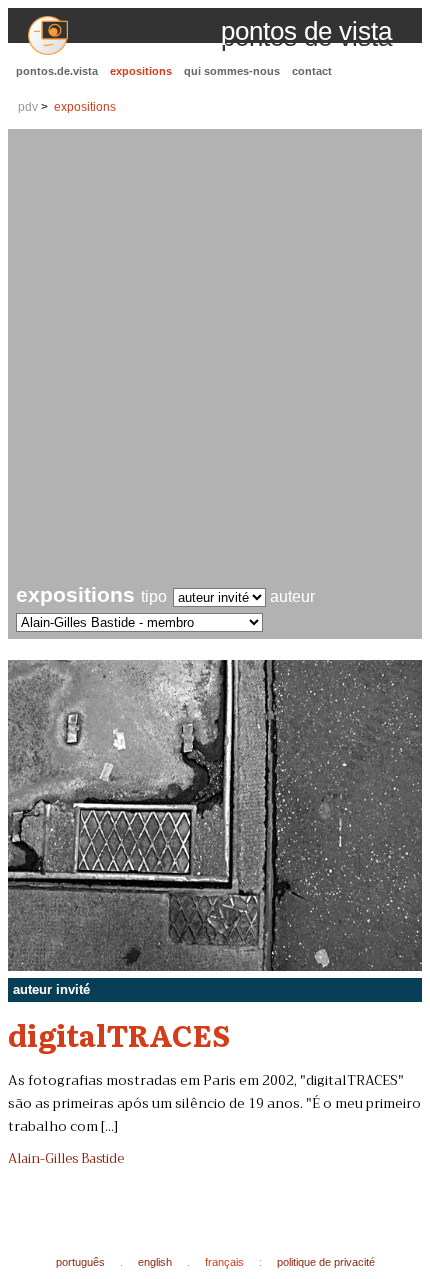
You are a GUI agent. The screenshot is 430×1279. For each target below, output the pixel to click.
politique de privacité (326, 1262)
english (155, 1262)
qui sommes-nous (232, 71)
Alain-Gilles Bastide (66, 1159)
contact (312, 71)
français (224, 1262)
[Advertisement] (215, 359)
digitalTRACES (119, 1034)
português (80, 1262)
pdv (28, 107)
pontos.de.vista (57, 71)
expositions (141, 71)
